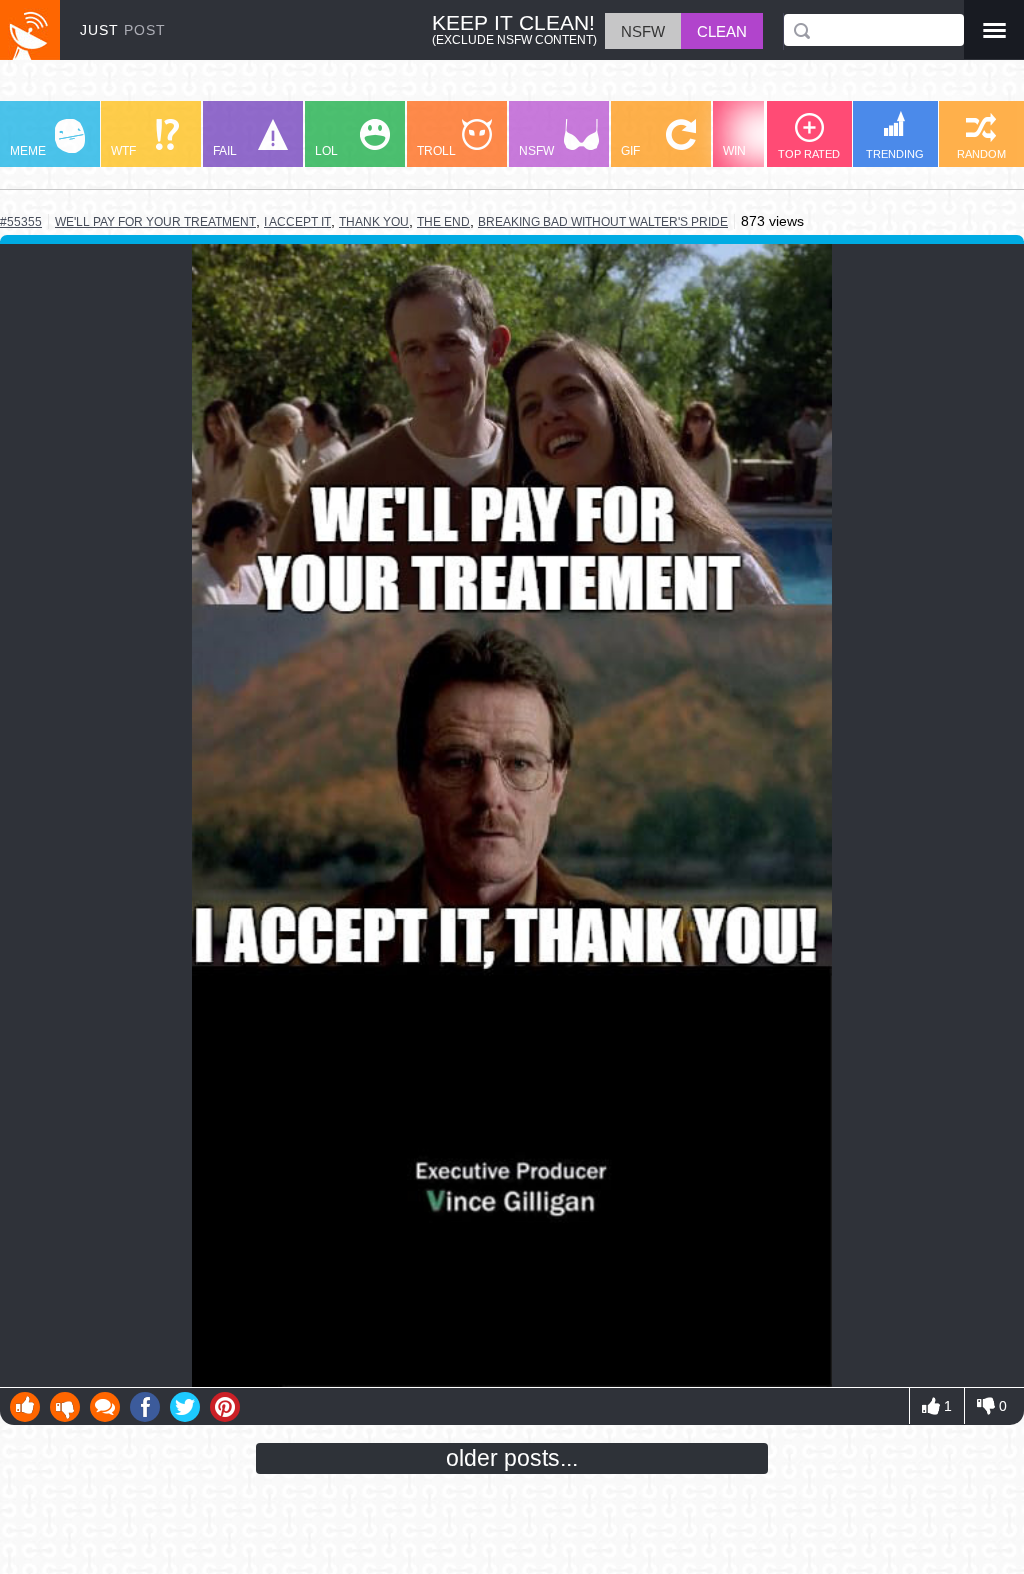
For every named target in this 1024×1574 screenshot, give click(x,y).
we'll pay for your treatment (155, 221)
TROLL (436, 151)
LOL (326, 151)
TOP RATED (809, 154)
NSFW (536, 151)
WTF (123, 151)
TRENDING (895, 154)
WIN (734, 151)
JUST (123, 30)
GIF (630, 151)
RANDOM (981, 154)
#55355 (21, 222)
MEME (28, 151)
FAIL (225, 151)
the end (443, 222)
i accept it (297, 222)
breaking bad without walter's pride (603, 222)
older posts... (512, 1458)
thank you (374, 222)
